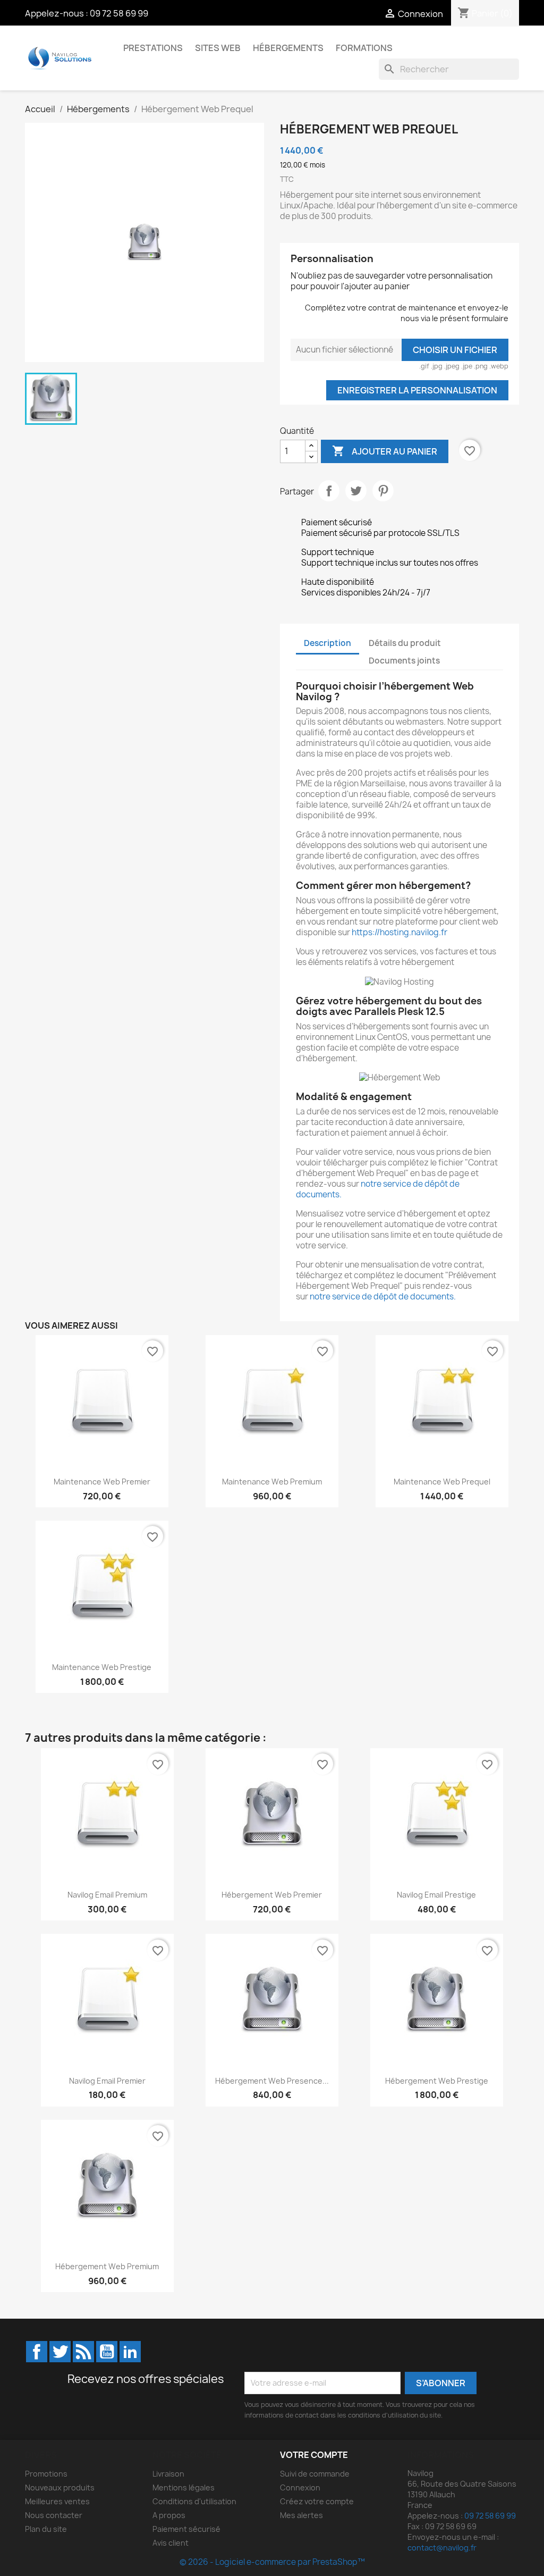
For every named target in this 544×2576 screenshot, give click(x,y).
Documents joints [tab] (404, 661)
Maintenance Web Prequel (442, 1482)
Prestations (153, 48)
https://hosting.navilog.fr (399, 932)
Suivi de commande (315, 2474)
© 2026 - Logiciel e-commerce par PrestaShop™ (272, 2562)
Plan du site (46, 2529)
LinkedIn (130, 2352)
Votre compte (314, 2455)
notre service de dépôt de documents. (378, 1189)
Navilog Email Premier (107, 2081)
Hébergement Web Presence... (272, 2081)
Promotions (46, 2474)
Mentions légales (184, 2487)
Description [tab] (328, 643)
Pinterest (383, 491)
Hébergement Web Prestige (437, 2081)
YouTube (107, 2352)
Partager (329, 491)
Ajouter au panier (385, 451)
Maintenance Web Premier (102, 1482)
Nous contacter (54, 2515)
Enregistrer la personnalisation (417, 390)
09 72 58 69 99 (119, 13)
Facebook (37, 2352)
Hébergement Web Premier (272, 1895)
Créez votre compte (317, 2501)
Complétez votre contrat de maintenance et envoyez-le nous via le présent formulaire (407, 313)
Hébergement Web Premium (107, 2266)
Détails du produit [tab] (405, 643)
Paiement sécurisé (186, 2529)
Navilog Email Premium (107, 1895)
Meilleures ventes (57, 2501)
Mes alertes (301, 2515)
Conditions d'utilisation (194, 2501)
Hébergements (288, 48)
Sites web (218, 48)
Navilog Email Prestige (436, 1895)
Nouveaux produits (60, 2487)
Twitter (60, 2352)
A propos (169, 2515)
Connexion (300, 2487)
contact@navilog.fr (442, 2548)
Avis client (171, 2543)
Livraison (168, 2474)
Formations (364, 48)
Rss (83, 2352)
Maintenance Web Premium (272, 1482)
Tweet (356, 491)
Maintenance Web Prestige (102, 1667)
